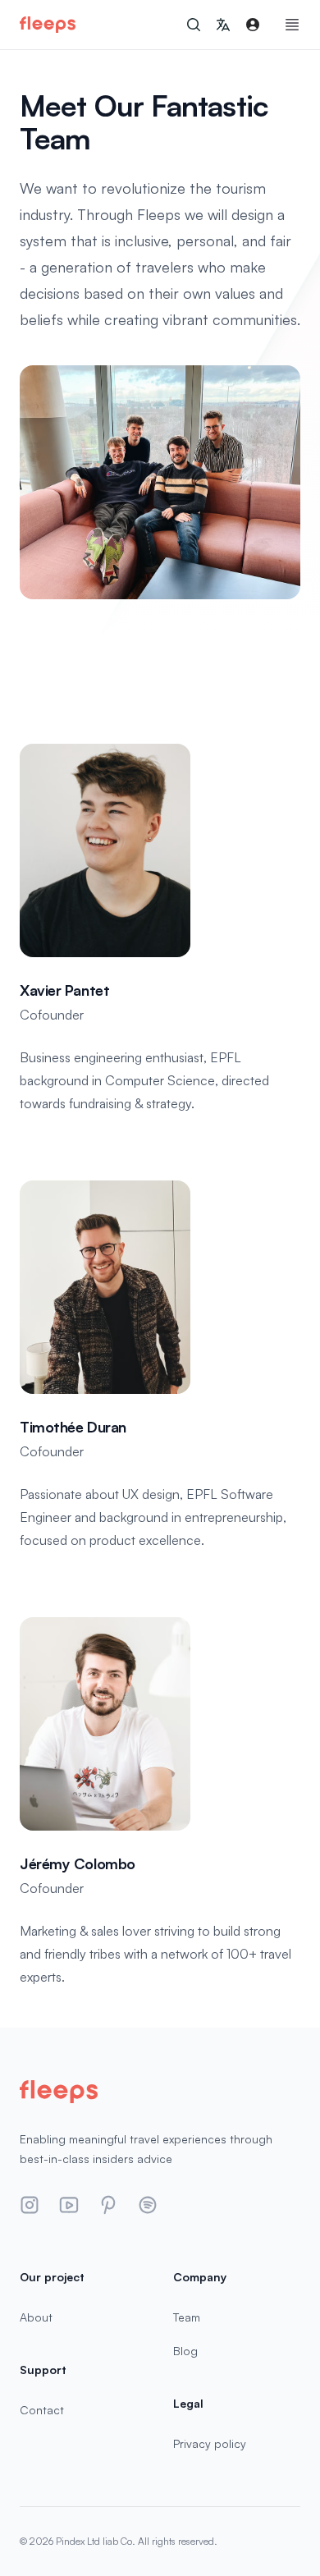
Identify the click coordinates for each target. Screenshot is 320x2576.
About (36, 2317)
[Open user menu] (253, 25)
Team (187, 2317)
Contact (42, 2410)
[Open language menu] (223, 25)
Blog (185, 2351)
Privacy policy (210, 2443)
